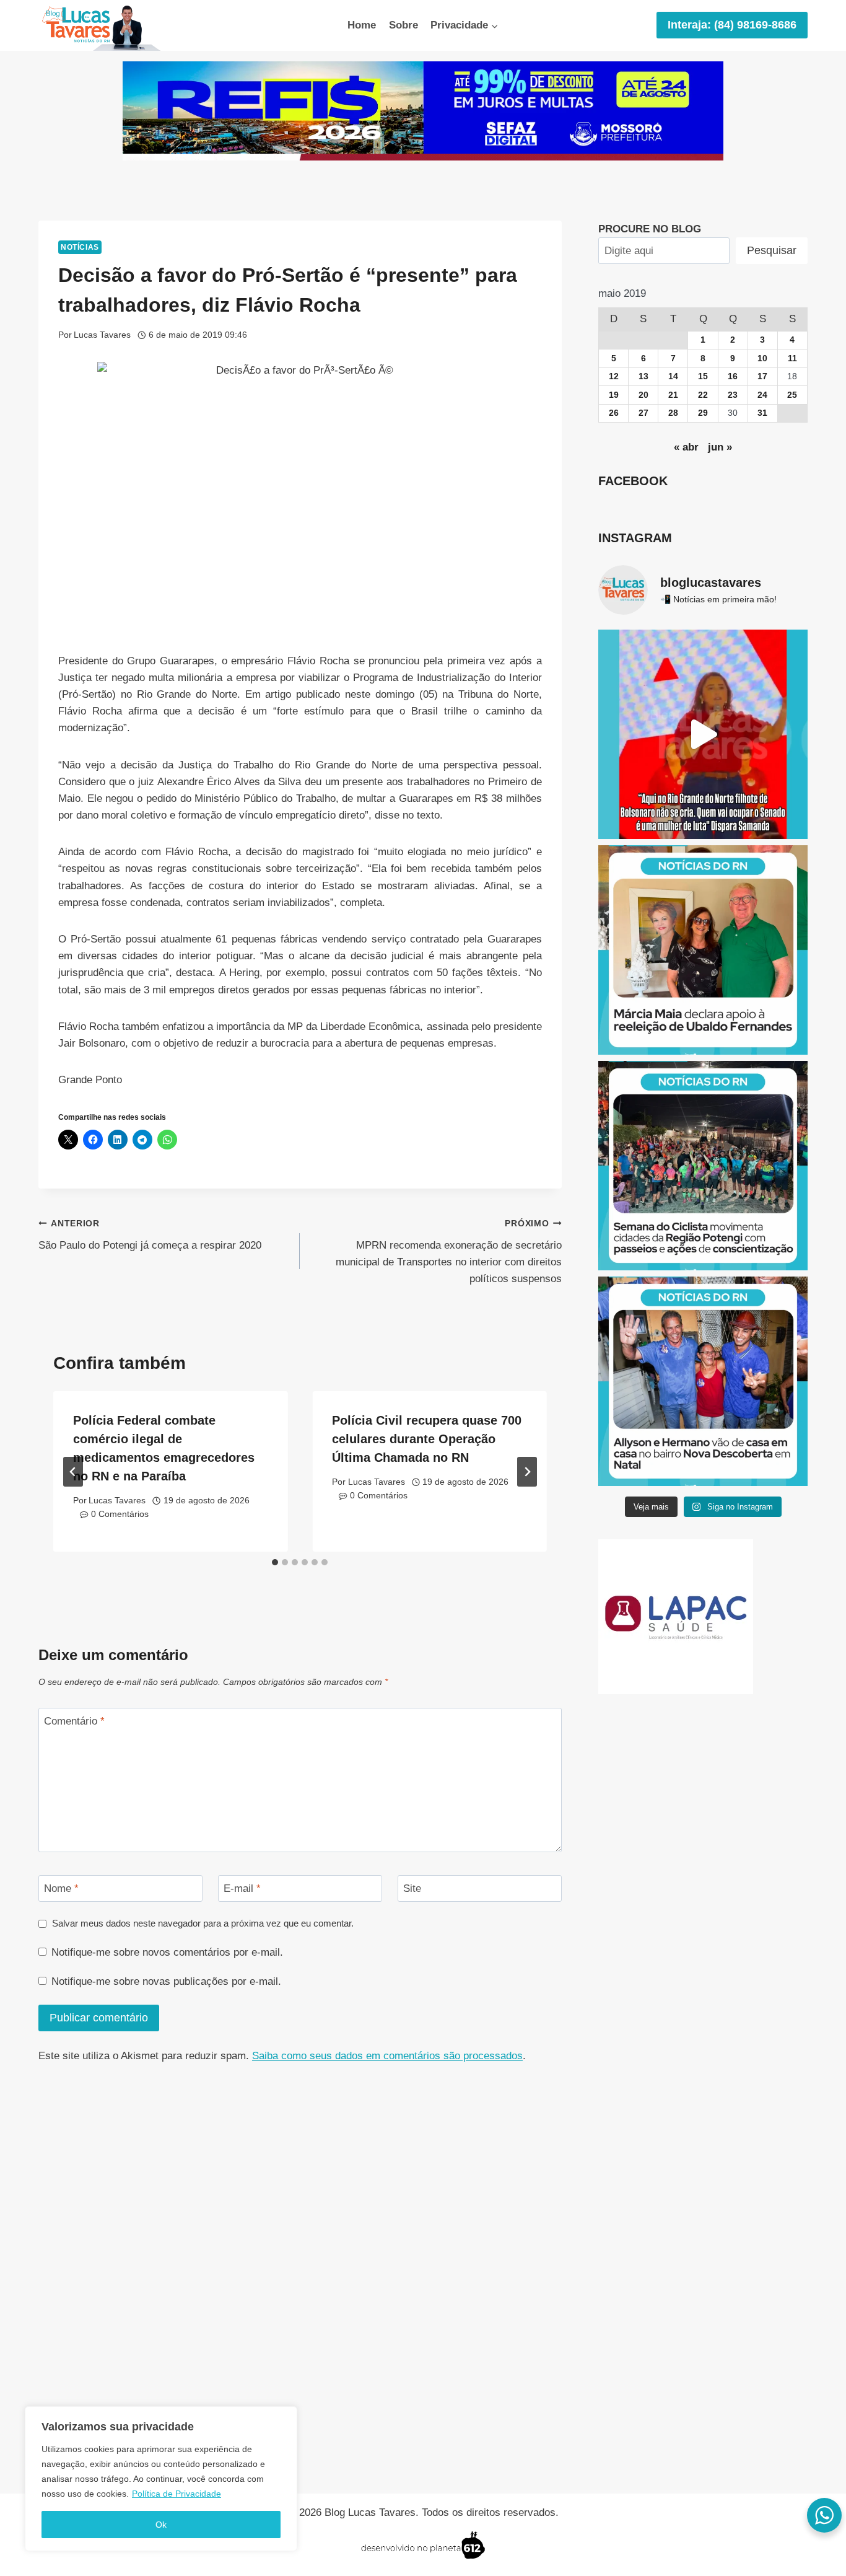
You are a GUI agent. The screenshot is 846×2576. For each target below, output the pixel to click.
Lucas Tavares (102, 335)
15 (703, 376)
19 (614, 395)
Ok (161, 2525)
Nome (61, 1888)
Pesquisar (772, 250)
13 (643, 376)
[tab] (275, 1562)
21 (673, 395)
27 (643, 413)
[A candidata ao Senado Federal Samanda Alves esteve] (703, 734)
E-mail (242, 1888)
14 (673, 376)
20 (643, 395)
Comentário (74, 1721)
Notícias (80, 247)
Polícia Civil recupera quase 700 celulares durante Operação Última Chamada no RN (427, 1439)
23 (733, 395)
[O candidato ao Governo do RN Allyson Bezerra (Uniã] (703, 1381)
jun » (720, 447)
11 (792, 358)
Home (362, 25)
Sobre (403, 25)
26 (614, 413)
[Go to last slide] (73, 1472)
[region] (161, 2479)
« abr (686, 447)
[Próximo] (527, 1472)
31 (762, 413)
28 (673, 413)
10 (762, 358)
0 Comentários (120, 1514)
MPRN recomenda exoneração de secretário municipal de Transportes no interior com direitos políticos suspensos (448, 1252)
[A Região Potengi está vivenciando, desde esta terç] (703, 1166)
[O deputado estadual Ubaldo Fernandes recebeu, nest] (703, 950)
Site (412, 1888)
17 (762, 376)
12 (614, 376)
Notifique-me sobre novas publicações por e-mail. (166, 1981)
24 (762, 395)
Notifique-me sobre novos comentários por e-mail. (167, 1952)
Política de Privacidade (177, 2494)
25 (792, 395)
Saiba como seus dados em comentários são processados (387, 2056)
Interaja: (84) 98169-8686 (732, 25)
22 (703, 395)
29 (703, 413)
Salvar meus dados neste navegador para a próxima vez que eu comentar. (203, 1923)
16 (733, 376)
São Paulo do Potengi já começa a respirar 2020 (150, 1235)
